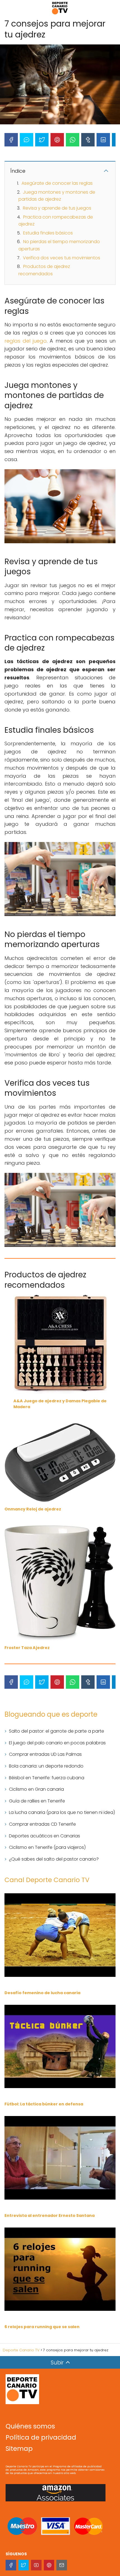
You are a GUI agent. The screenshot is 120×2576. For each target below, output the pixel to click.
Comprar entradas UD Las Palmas (45, 1754)
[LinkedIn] (103, 140)
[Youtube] (36, 2565)
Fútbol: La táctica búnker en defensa (44, 2104)
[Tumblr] (88, 140)
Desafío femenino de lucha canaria (42, 1993)
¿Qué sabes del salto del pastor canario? (54, 1859)
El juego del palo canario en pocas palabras (57, 1743)
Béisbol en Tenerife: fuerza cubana (47, 1778)
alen (75, 2327)
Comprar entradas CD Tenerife (42, 1824)
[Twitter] (42, 140)
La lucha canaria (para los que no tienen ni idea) (62, 1812)
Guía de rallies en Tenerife (37, 1801)
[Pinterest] (57, 140)
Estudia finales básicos (48, 233)
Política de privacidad (41, 2437)
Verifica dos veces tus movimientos (62, 258)
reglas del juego (26, 341)
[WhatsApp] (73, 140)
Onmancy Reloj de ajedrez (33, 1509)
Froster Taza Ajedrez (27, 1648)
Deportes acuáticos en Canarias (45, 1836)
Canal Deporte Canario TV (47, 1880)
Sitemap (19, 2449)
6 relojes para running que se (36, 2327)
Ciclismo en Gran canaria (36, 1789)
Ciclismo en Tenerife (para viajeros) (47, 1847)
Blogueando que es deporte (51, 1714)
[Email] (62, 2565)
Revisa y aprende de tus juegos (57, 208)
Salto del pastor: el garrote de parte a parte (57, 1731)
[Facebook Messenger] (27, 140)
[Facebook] (11, 140)
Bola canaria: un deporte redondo (46, 1766)
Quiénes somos (30, 2426)
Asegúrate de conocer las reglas (57, 183)
